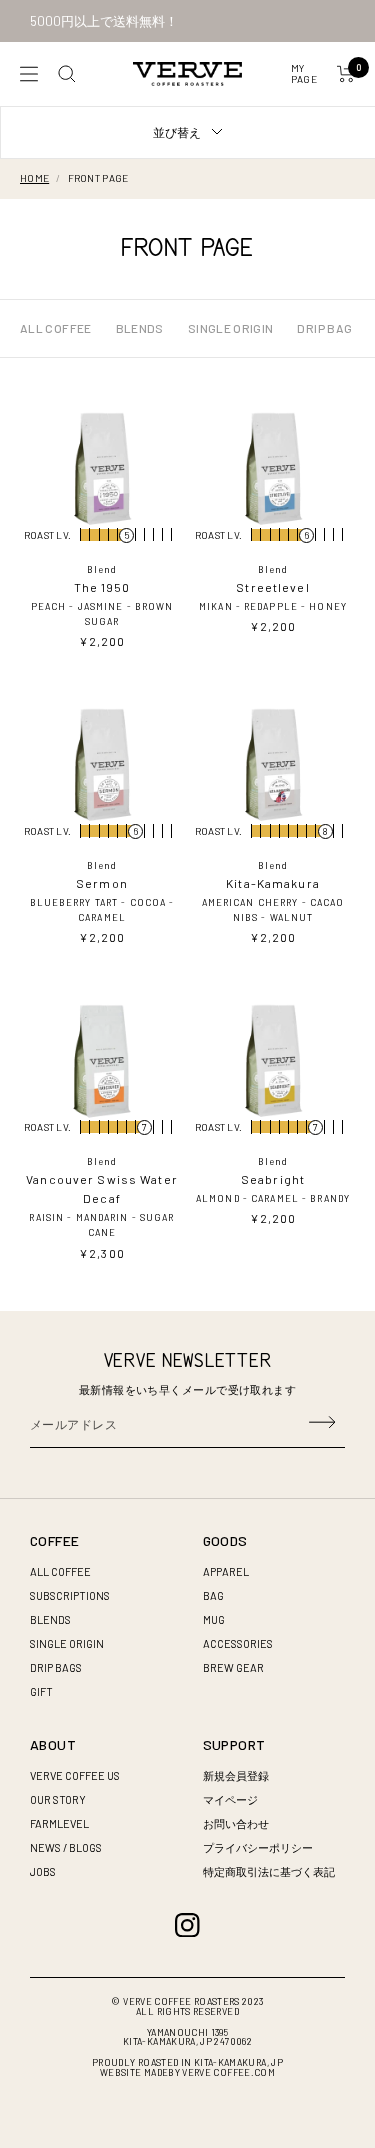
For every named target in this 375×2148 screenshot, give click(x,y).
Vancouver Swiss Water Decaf (102, 1188)
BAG (213, 1595)
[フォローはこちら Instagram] (187, 1925)
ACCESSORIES (238, 1643)
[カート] (346, 74)
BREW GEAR (233, 1667)
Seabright (273, 1179)
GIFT (41, 1691)
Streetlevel (272, 587)
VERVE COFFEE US (75, 1775)
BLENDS (140, 328)
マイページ (230, 1799)
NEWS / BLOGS (66, 1847)
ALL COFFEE (56, 328)
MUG (214, 1619)
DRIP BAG (324, 328)
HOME (34, 178)
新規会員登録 (236, 1775)
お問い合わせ (236, 1823)
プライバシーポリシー (258, 1847)
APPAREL (226, 1571)
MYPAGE (304, 73)
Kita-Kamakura (273, 883)
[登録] (322, 1424)
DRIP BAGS (56, 1667)
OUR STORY (58, 1799)
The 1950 (102, 587)
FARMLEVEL (59, 1823)
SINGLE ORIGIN (231, 328)
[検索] (67, 74)
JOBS (43, 1871)
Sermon (102, 883)
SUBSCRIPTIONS (70, 1595)
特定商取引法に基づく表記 (269, 1871)
